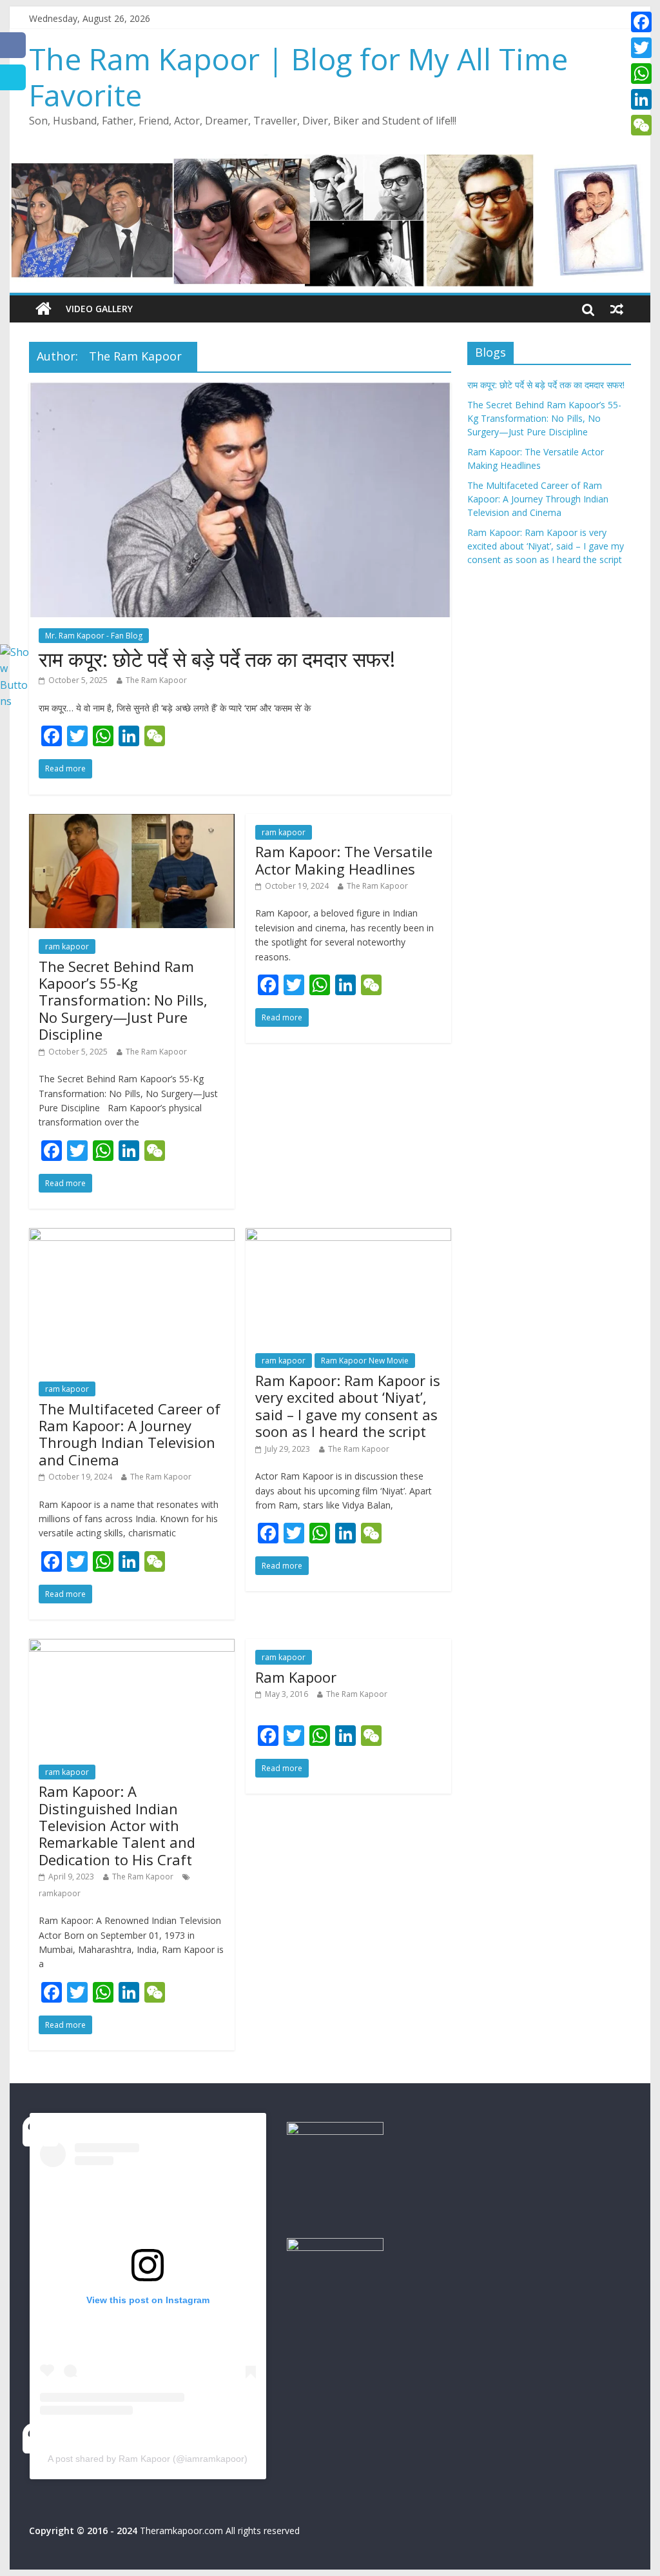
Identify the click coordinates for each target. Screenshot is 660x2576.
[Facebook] (641, 22)
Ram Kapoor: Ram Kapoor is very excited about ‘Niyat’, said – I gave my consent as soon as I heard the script (348, 1406)
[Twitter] (641, 48)
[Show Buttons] (16, 652)
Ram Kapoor (296, 1677)
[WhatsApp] (641, 74)
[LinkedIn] (641, 99)
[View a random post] (617, 309)
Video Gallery (99, 309)
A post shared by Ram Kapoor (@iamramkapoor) (148, 2459)
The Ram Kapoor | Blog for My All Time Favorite (298, 76)
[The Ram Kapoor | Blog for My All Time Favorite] (44, 309)
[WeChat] (641, 125)
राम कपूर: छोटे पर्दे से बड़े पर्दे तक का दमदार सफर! (217, 659)
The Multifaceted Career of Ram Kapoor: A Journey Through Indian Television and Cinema (130, 1434)
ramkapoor (60, 1893)
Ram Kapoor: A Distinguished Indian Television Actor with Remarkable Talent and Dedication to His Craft (117, 1825)
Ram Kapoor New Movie (365, 1361)
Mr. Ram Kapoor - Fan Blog (94, 636)
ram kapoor (67, 946)
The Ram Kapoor (156, 680)
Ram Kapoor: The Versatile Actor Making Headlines (344, 860)
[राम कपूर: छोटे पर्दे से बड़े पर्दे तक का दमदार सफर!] (240, 390)
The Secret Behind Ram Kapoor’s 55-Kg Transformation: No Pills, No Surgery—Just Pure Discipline (123, 1000)
